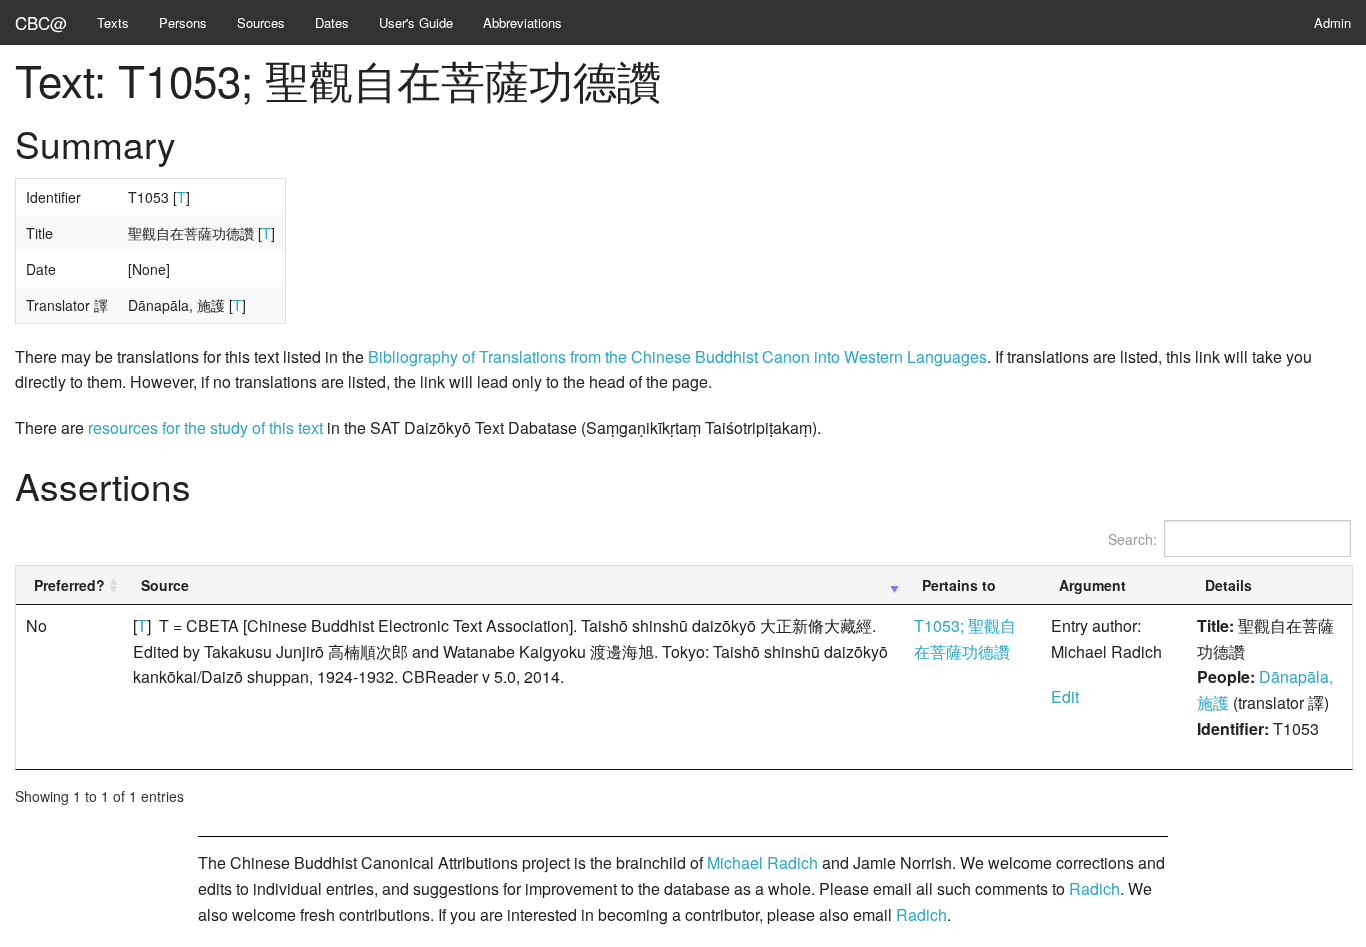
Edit (1065, 696)
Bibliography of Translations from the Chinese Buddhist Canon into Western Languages (677, 356)
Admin (1332, 22)
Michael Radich (762, 862)
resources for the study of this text (205, 427)
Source (165, 585)
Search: (1132, 539)
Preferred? (69, 585)
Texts (113, 22)
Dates (332, 22)
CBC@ (41, 22)
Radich (1094, 888)
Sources (261, 22)
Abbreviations (522, 22)
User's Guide (416, 22)
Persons (183, 22)
